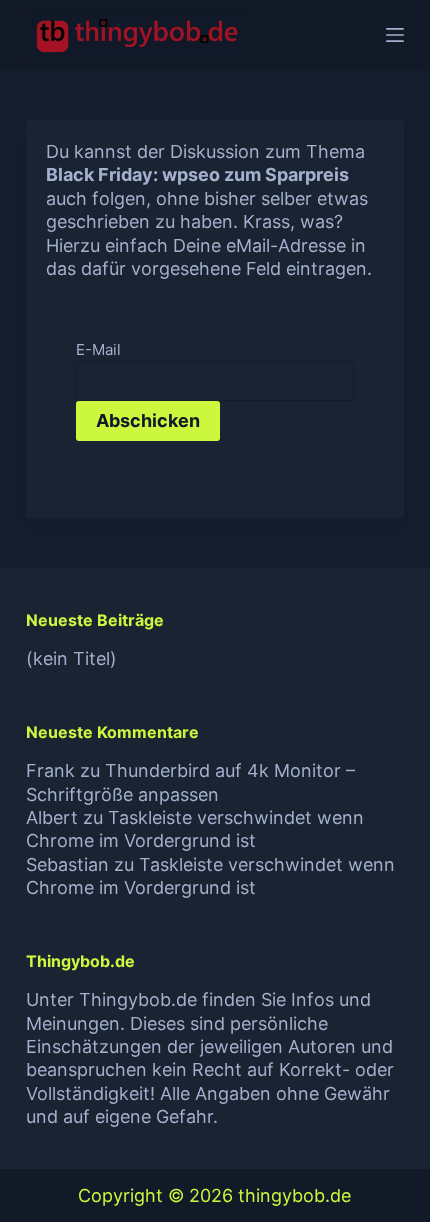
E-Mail (98, 349)
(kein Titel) (71, 658)
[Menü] (395, 35)
